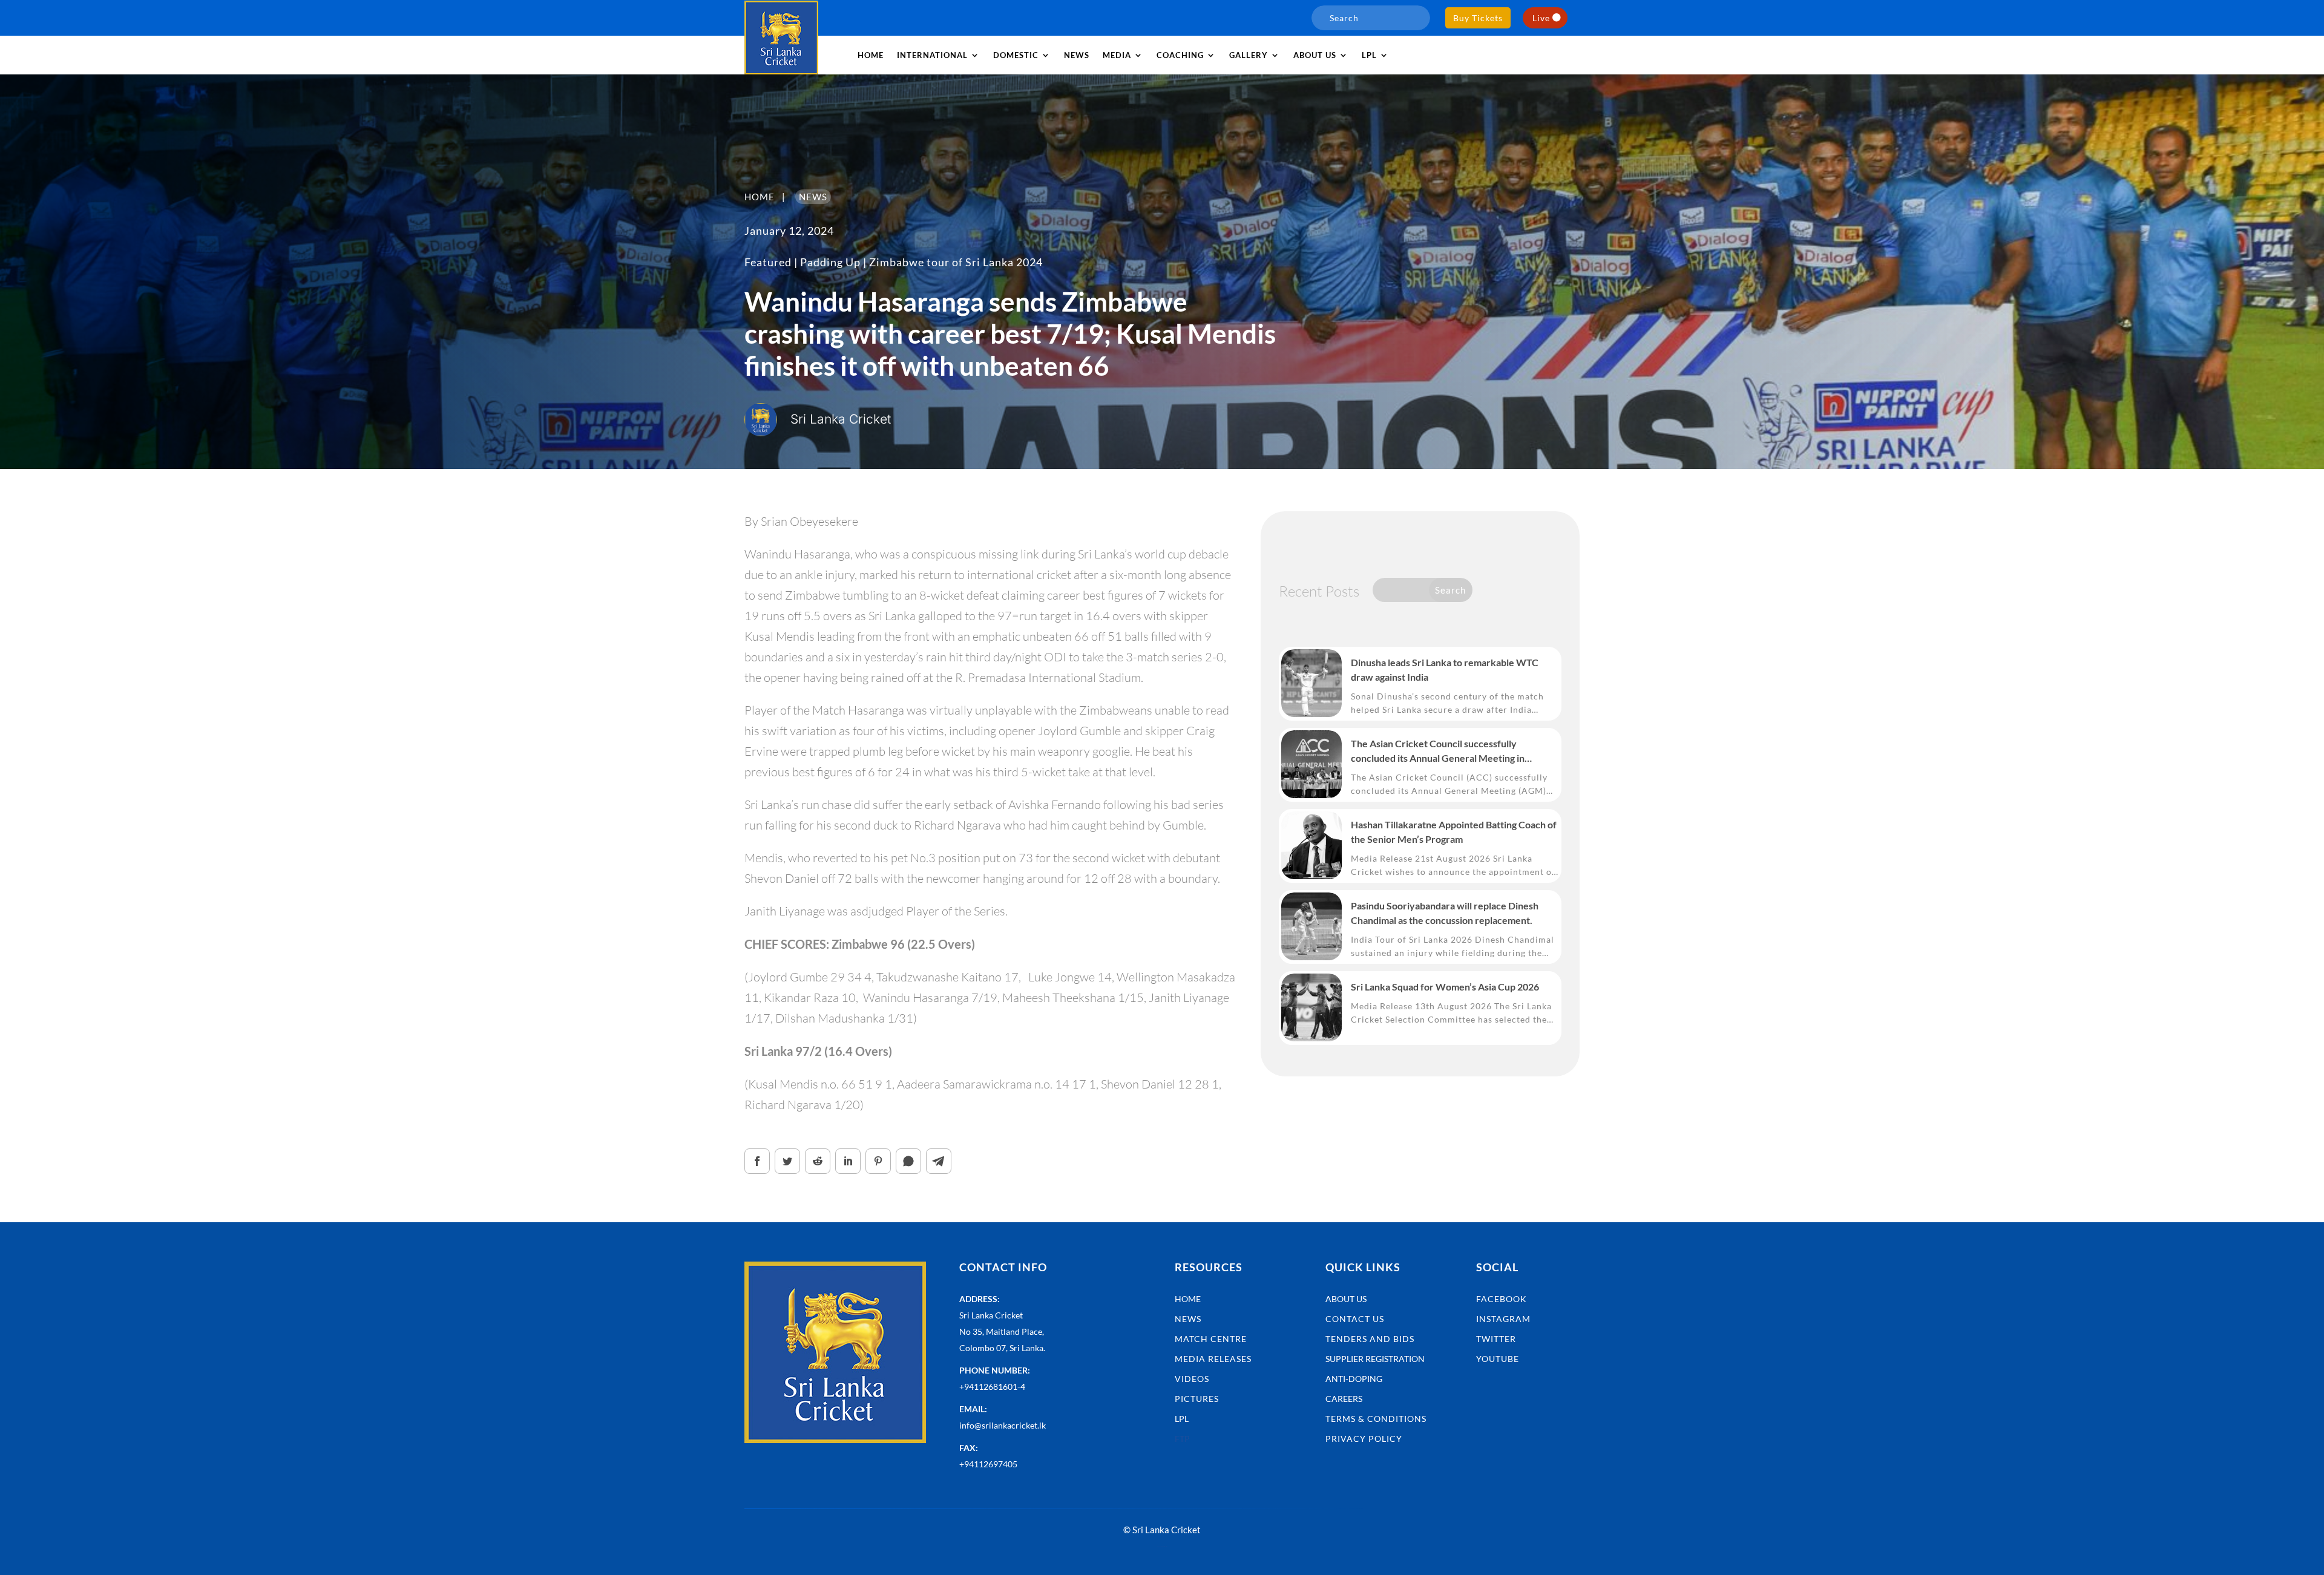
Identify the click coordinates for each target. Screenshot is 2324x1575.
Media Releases (1213, 1359)
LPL (1369, 55)
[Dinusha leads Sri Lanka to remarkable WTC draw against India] (1311, 683)
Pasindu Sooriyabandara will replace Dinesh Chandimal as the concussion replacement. (1445, 913)
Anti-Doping (1354, 1379)
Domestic (1016, 55)
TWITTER (1496, 1339)
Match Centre (1211, 1339)
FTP (1182, 1439)
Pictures (1197, 1399)
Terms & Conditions (1376, 1419)
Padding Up (830, 262)
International (932, 55)
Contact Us (1355, 1319)
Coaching (1180, 55)
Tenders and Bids (1370, 1339)
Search (1450, 590)
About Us (1346, 1299)
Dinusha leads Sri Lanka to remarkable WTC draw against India (1445, 670)
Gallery (1249, 55)
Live (1541, 18)
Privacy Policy (1364, 1439)
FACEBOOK (1502, 1299)
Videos (1192, 1379)
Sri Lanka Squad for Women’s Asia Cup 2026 (1445, 987)
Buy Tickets (1478, 18)
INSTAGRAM (1503, 1319)
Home (871, 55)
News (1077, 55)
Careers (1344, 1399)
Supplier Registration (1375, 1359)
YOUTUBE (1498, 1359)
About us (1315, 55)
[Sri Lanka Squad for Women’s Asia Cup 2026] (1311, 1007)
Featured (768, 262)
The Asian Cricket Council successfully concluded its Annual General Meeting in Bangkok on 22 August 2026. (1438, 751)
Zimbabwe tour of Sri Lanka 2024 (956, 262)
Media (1117, 55)
